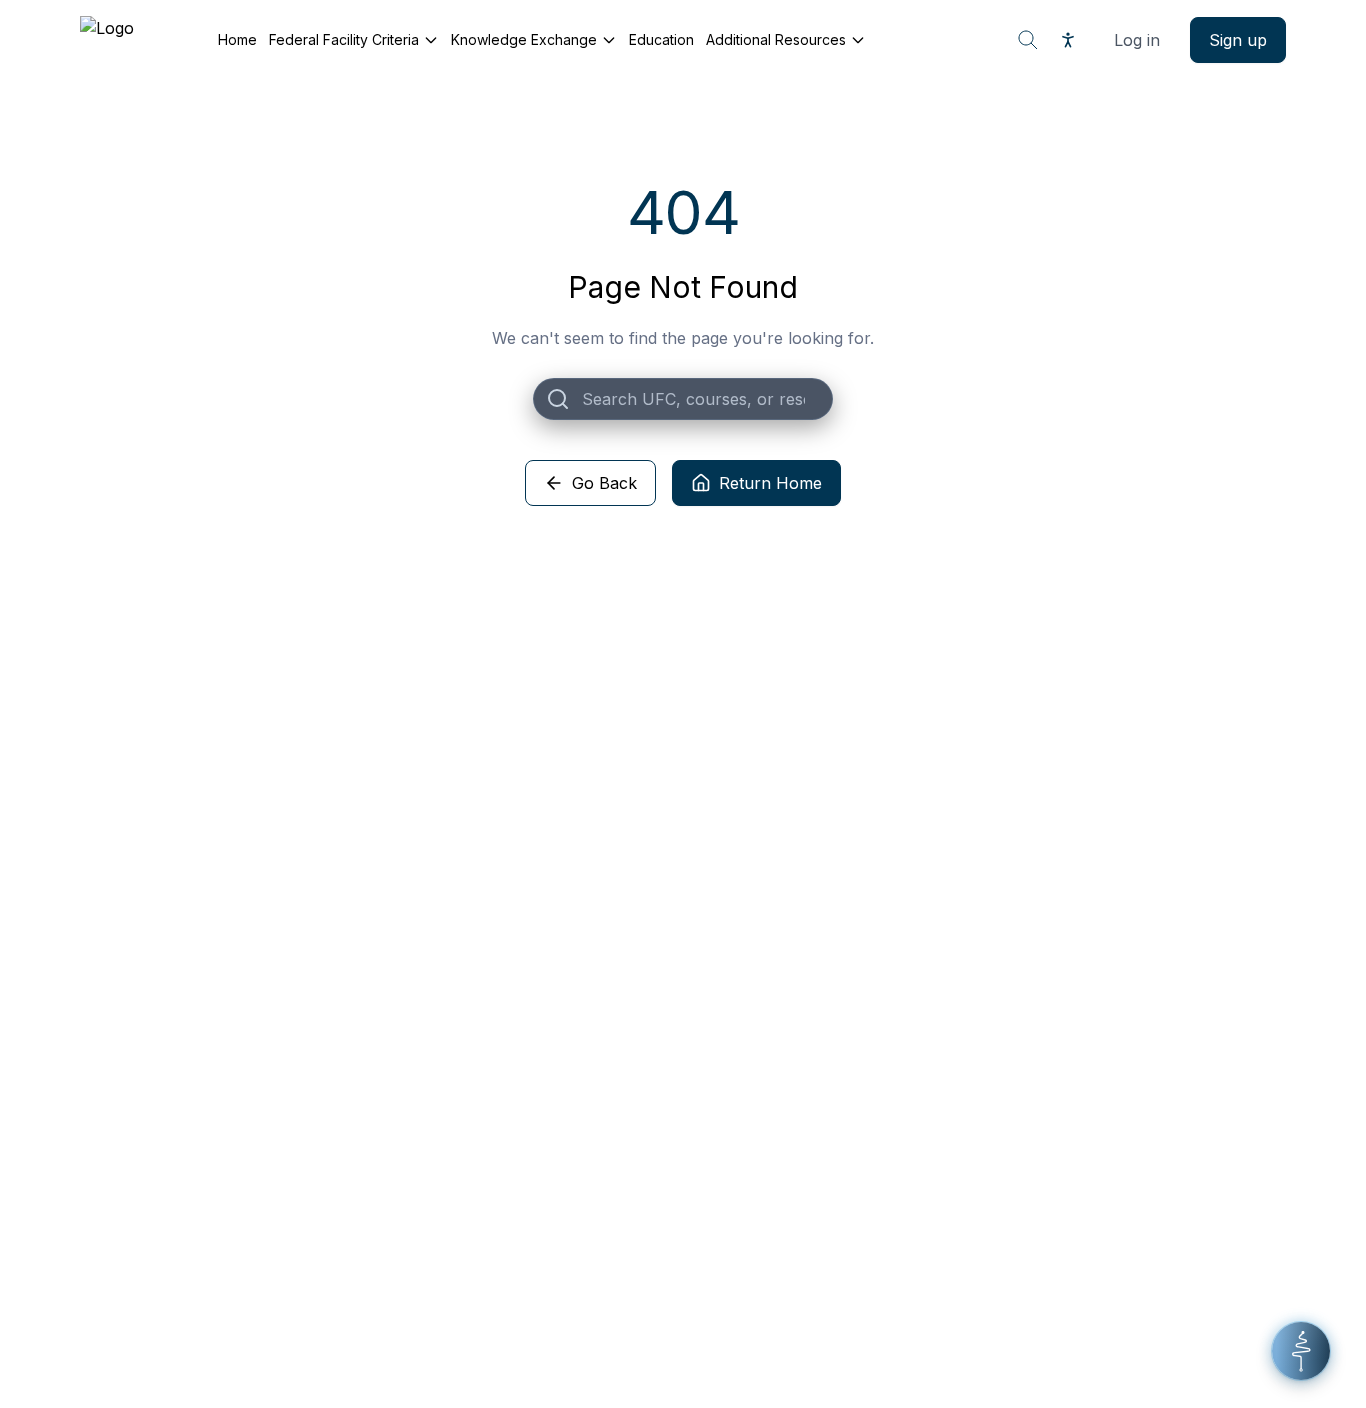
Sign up (1238, 40)
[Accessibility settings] (1068, 40)
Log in (1137, 40)
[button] (1301, 1351)
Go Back (604, 483)
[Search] (1028, 40)
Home (237, 39)
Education (661, 39)
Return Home (770, 483)
